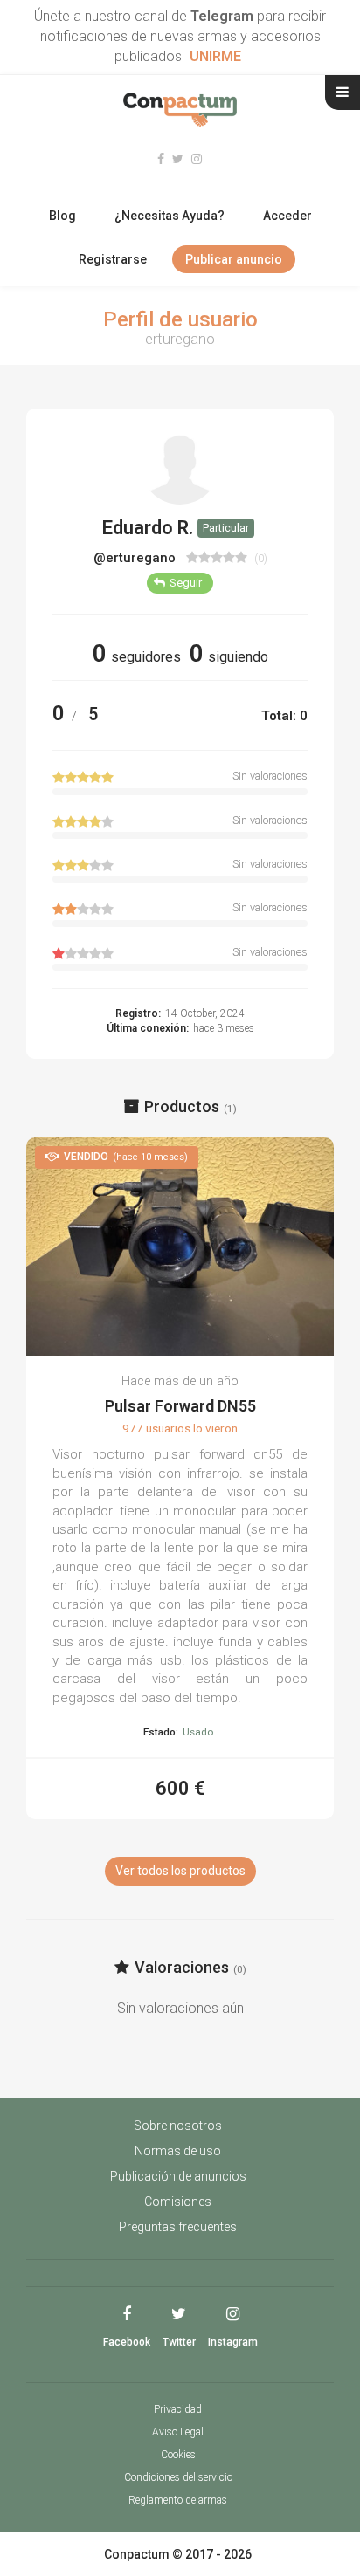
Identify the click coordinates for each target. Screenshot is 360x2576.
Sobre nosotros (178, 2126)
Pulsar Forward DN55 (180, 1406)
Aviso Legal (178, 2432)
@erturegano (136, 558)
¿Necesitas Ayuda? (170, 216)
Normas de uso (178, 2151)
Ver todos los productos (180, 1871)
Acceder (287, 216)
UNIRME (215, 56)
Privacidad (178, 2409)
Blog (62, 216)
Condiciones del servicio (178, 2477)
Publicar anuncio (234, 259)
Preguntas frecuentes (178, 2227)
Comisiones (178, 2202)
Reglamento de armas (178, 2500)
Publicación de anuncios (178, 2176)
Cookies (178, 2455)
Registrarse (113, 259)
